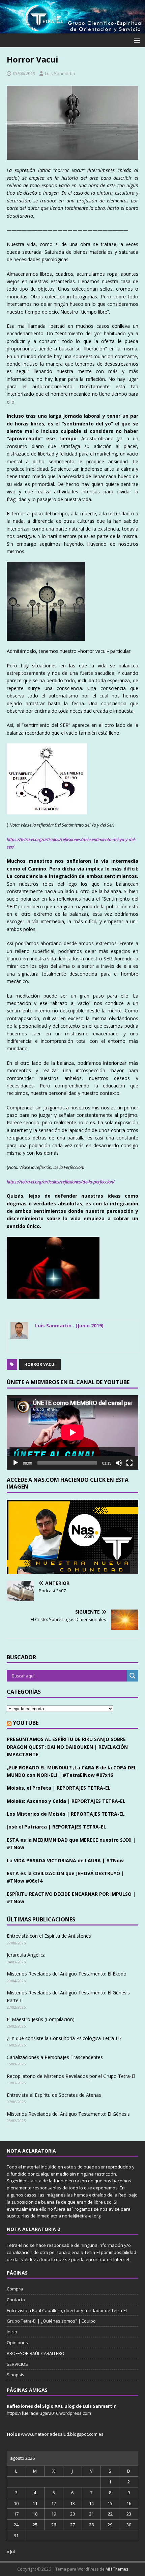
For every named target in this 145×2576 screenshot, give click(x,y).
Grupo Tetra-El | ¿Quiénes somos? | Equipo (51, 2321)
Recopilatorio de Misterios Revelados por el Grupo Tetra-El (71, 2076)
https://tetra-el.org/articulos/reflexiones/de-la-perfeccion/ (61, 1182)
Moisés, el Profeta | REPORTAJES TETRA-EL (59, 1788)
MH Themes (117, 2569)
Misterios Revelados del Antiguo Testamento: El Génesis (68, 2114)
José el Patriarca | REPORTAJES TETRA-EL (56, 1827)
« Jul (11, 2551)
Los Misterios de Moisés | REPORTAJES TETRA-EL (66, 1814)
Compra (15, 2289)
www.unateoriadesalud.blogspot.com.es (62, 2434)
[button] (136, 40)
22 (110, 2514)
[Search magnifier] (133, 1676)
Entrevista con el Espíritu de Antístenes (49, 1936)
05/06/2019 (24, 73)
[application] (72, 1432)
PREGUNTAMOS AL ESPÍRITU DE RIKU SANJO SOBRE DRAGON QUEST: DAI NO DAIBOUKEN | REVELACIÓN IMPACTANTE (67, 1747)
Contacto (16, 2300)
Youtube (26, 1723)
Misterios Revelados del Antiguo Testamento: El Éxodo (67, 1974)
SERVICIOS (17, 2364)
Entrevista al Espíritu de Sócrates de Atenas (54, 2095)
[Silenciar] (119, 1463)
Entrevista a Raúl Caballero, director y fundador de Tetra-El (67, 2310)
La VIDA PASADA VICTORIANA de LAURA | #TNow (65, 1860)
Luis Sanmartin (60, 73)
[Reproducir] (16, 1463)
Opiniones (17, 2342)
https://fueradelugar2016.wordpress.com (49, 2413)
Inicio (12, 2332)
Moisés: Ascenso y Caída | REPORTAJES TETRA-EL (66, 1801)
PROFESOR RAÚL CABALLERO (36, 2353)
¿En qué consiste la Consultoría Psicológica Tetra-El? (64, 2038)
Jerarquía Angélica (26, 1955)
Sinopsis (16, 2375)
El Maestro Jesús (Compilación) (41, 2019)
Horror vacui (40, 1364)
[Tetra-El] (72, 30)
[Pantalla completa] (129, 1463)
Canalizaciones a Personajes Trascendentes (55, 2057)
